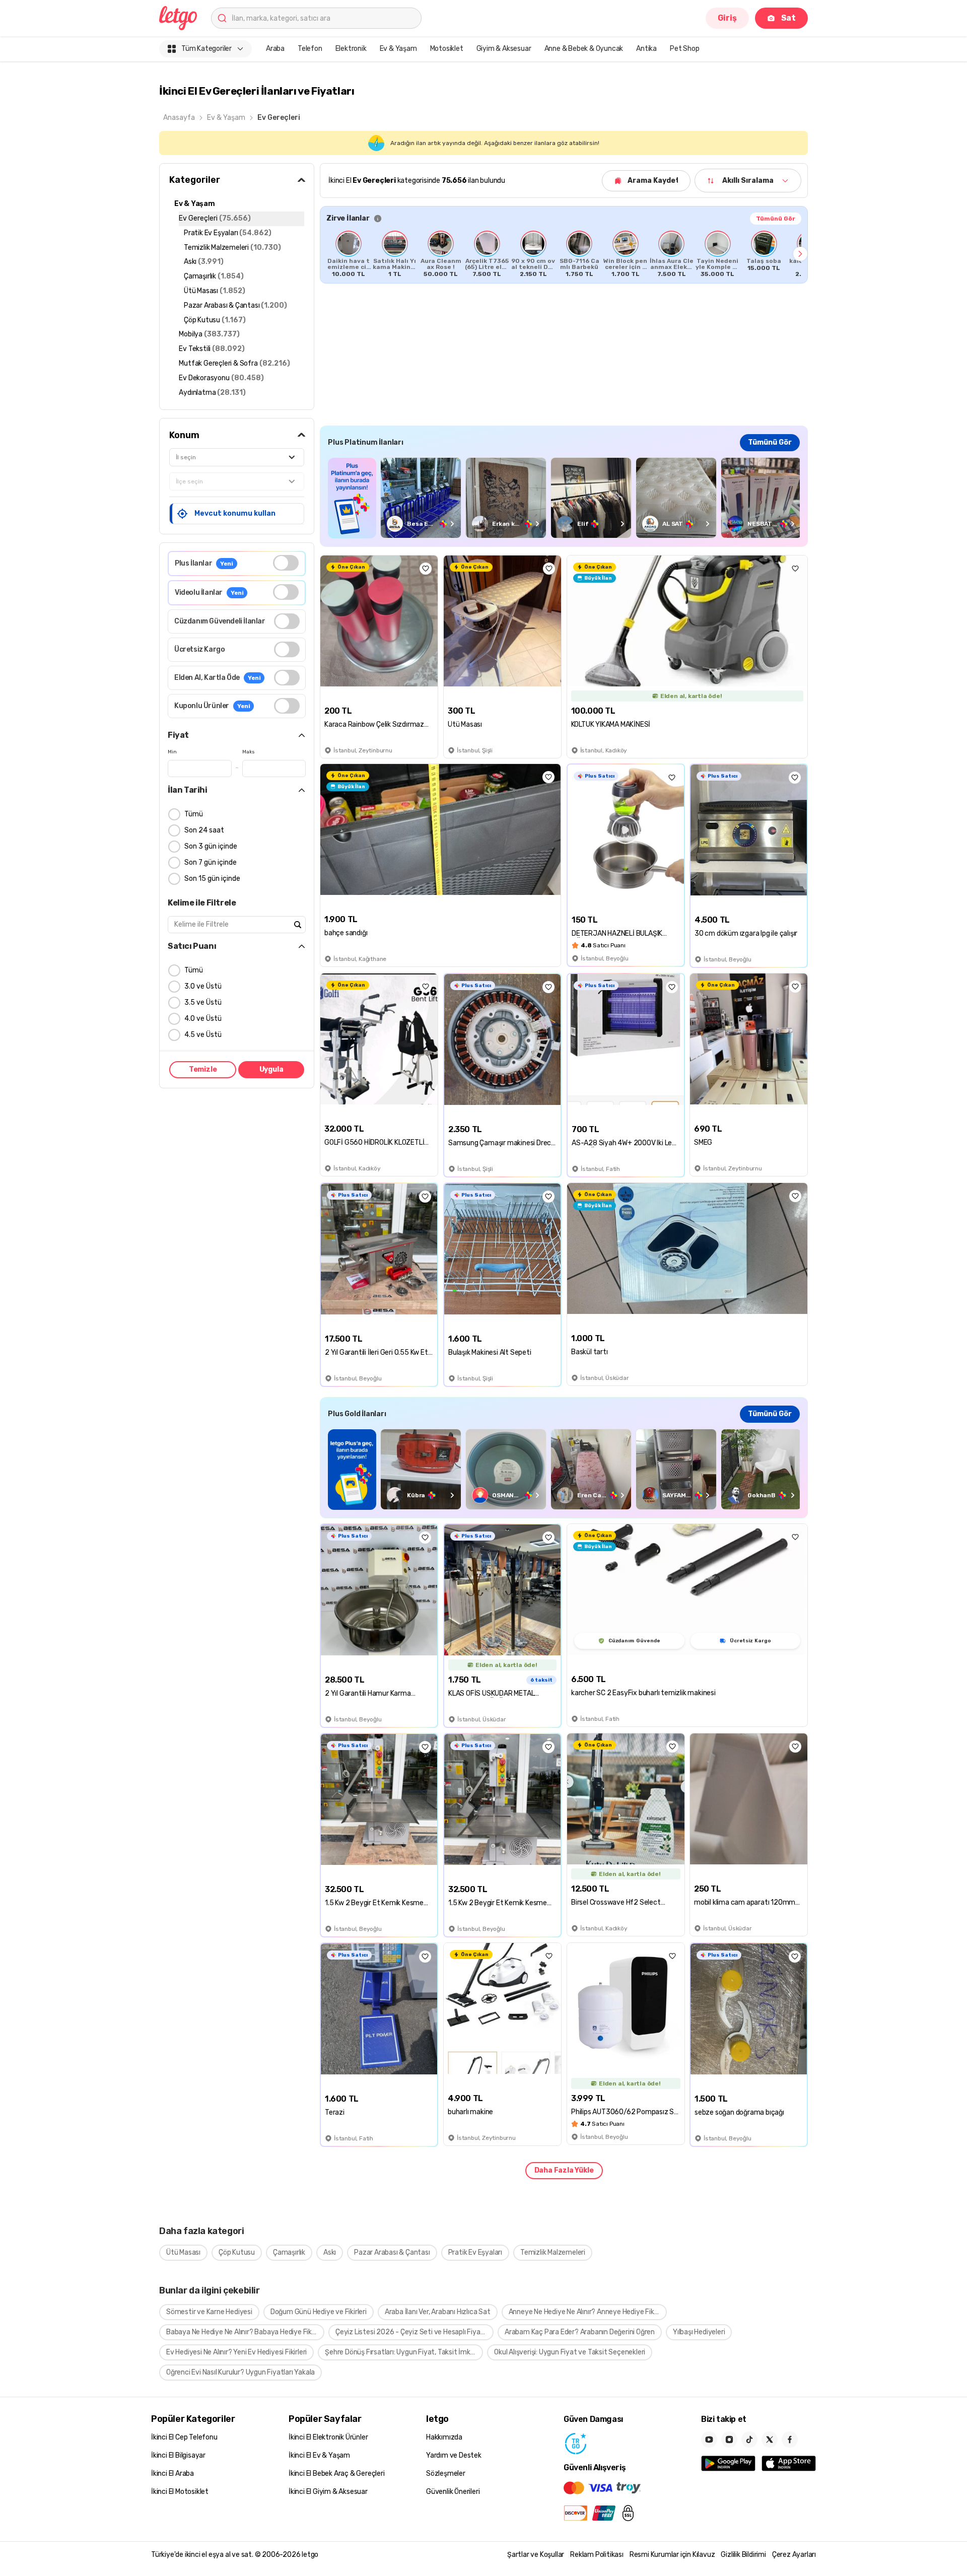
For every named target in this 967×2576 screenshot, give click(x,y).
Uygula (271, 1069)
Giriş (727, 18)
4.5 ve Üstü (203, 1035)
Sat (788, 18)
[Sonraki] (800, 254)
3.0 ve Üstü (203, 986)
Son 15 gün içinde (212, 879)
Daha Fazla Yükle (564, 2170)
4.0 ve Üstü (203, 1019)
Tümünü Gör (776, 219)
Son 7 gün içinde (211, 862)
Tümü (194, 814)
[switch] (286, 563)
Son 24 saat (204, 830)
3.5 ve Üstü (203, 1002)
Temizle (203, 1069)
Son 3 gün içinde (211, 846)
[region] (564, 254)
